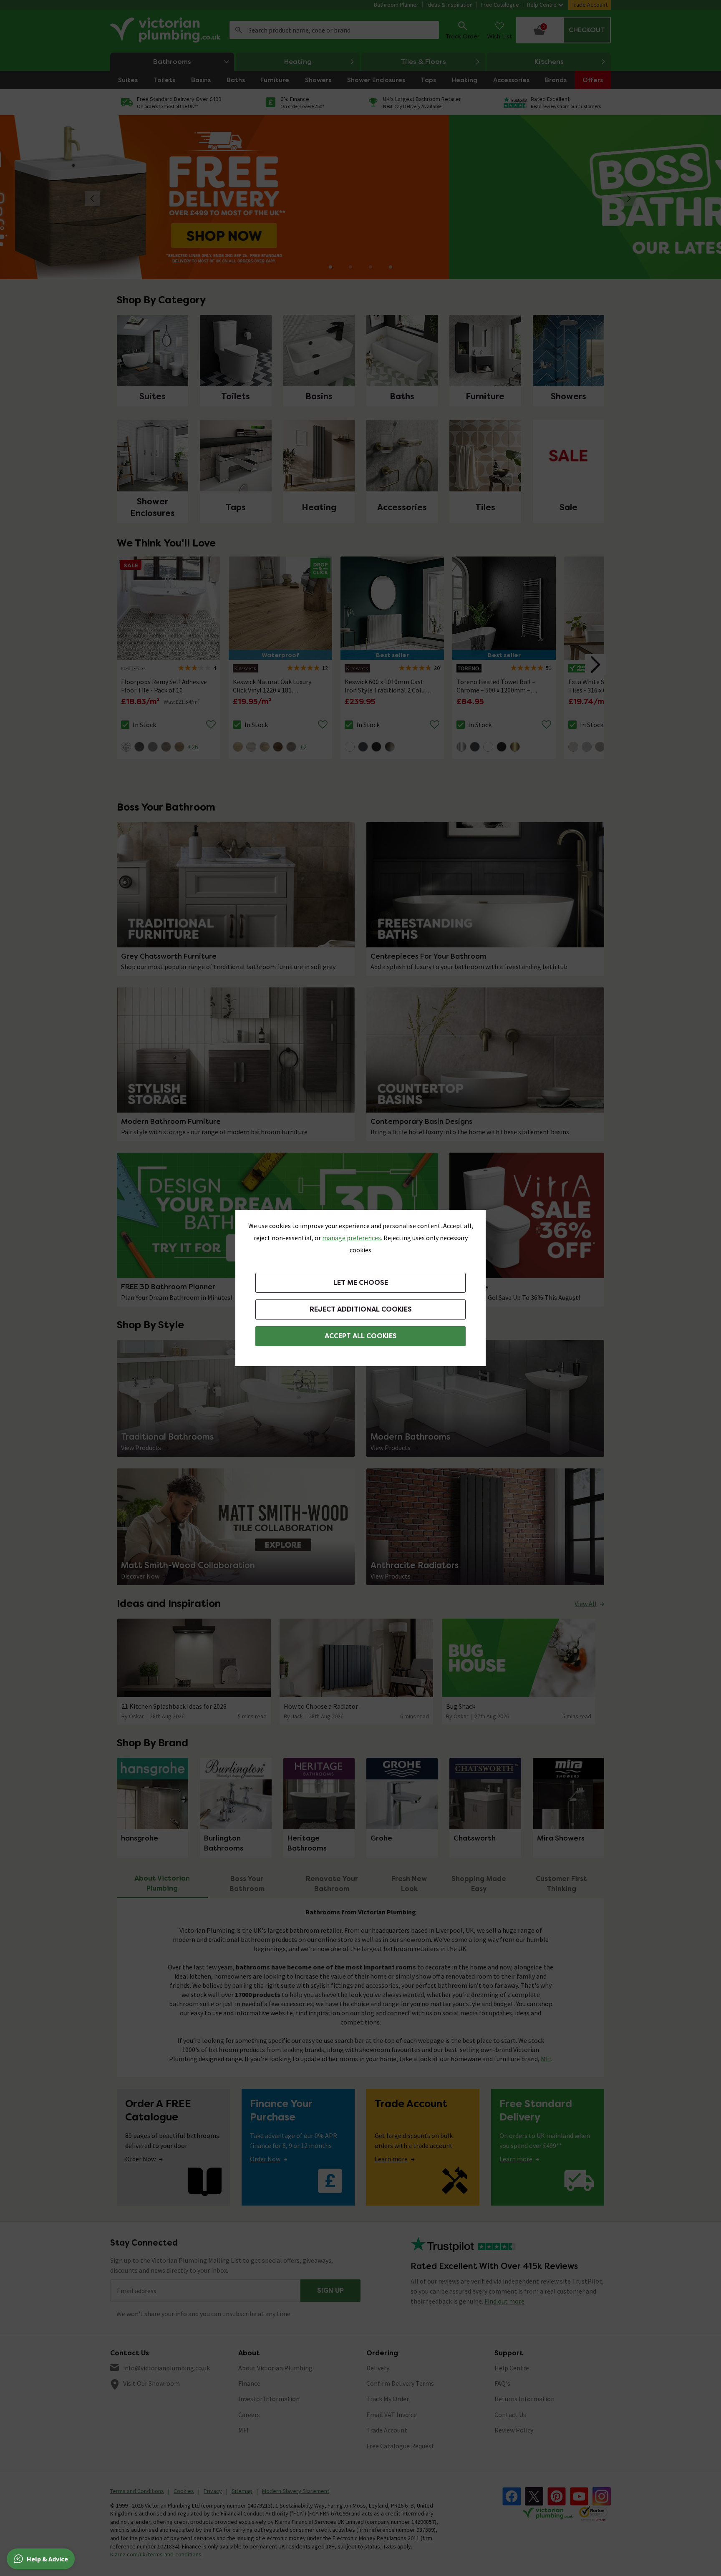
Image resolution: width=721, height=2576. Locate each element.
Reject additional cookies (361, 1309)
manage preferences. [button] (352, 1238)
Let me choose (361, 1283)
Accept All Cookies (361, 1336)
